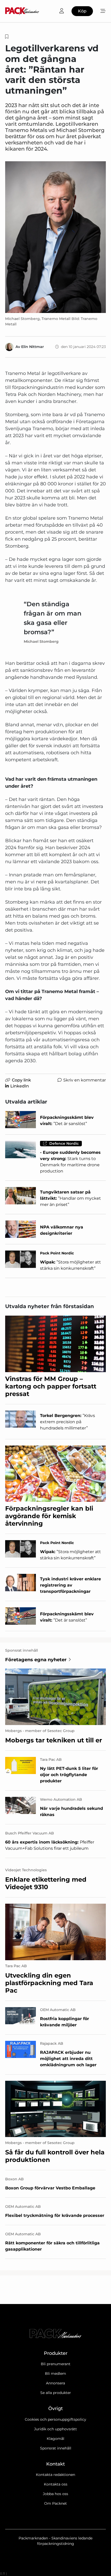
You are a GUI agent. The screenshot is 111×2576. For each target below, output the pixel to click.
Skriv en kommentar (85, 1080)
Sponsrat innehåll (56, 2448)
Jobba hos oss (55, 2494)
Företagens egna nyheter (36, 1660)
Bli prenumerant (56, 2364)
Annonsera (55, 2383)
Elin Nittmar (33, 347)
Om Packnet (55, 2503)
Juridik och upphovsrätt (55, 2429)
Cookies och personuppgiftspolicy (55, 2419)
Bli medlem (55, 2373)
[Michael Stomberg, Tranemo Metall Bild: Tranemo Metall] (55, 237)
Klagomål (55, 2439)
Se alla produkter (56, 2393)
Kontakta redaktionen (55, 2475)
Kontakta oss (56, 2484)
